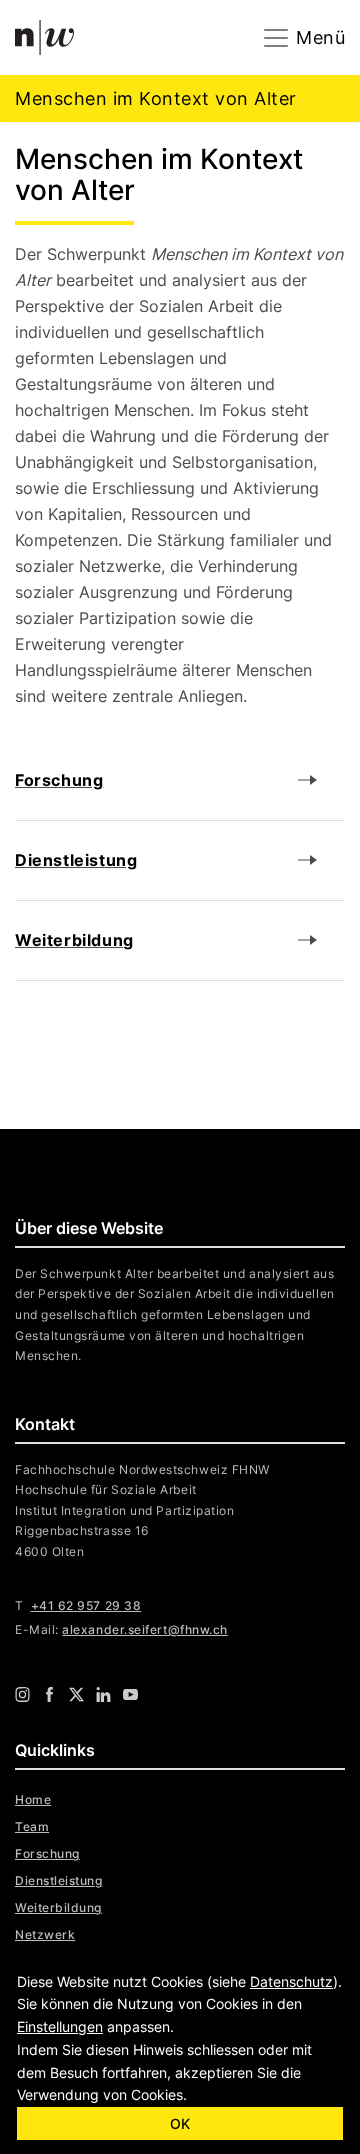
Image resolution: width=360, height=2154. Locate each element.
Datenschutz (291, 1981)
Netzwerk (45, 1934)
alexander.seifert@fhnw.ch (145, 1629)
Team (32, 1826)
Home (33, 1799)
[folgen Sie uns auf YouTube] (130, 1693)
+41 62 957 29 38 (86, 1605)
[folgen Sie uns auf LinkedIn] (103, 1693)
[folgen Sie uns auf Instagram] (22, 1693)
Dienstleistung (59, 1880)
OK (180, 2123)
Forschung (47, 1853)
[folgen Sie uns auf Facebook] (49, 1693)
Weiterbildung (58, 1907)
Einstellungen (60, 2026)
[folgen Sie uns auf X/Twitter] (76, 1693)
